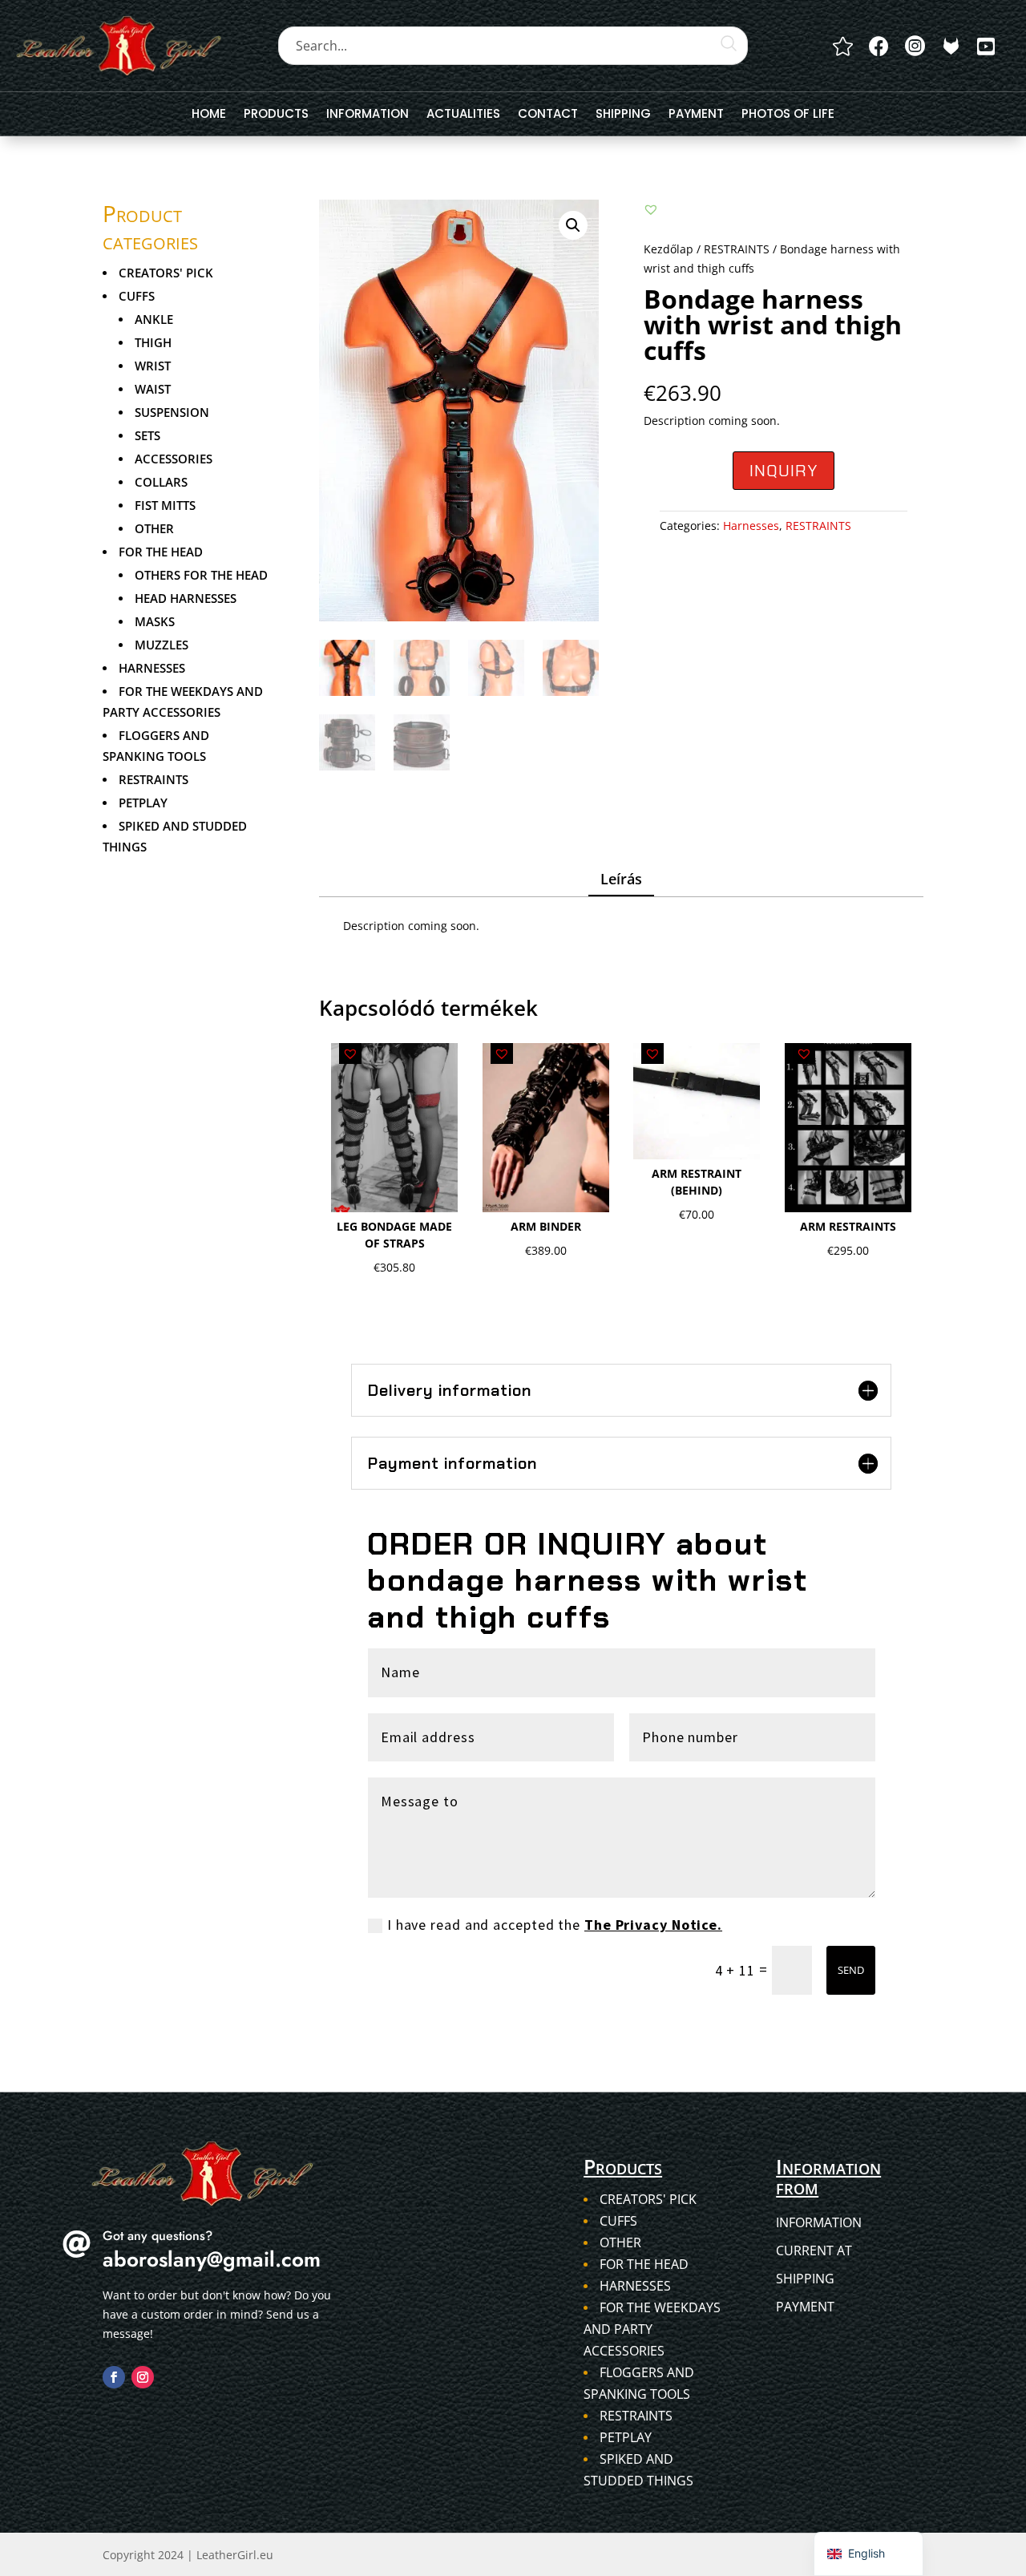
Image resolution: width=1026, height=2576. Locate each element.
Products (276, 115)
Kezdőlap (669, 249)
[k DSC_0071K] (951, 46)
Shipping (623, 115)
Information (368, 115)
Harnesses (751, 526)
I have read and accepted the (555, 1925)
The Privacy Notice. (653, 1925)
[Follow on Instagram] (143, 2377)
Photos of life (788, 115)
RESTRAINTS (737, 249)
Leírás (621, 879)
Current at (814, 2250)
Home (209, 115)
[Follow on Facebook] (114, 2377)
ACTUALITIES (463, 115)
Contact (548, 115)
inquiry (784, 471)
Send (851, 1970)
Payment (696, 115)
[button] (573, 225)
